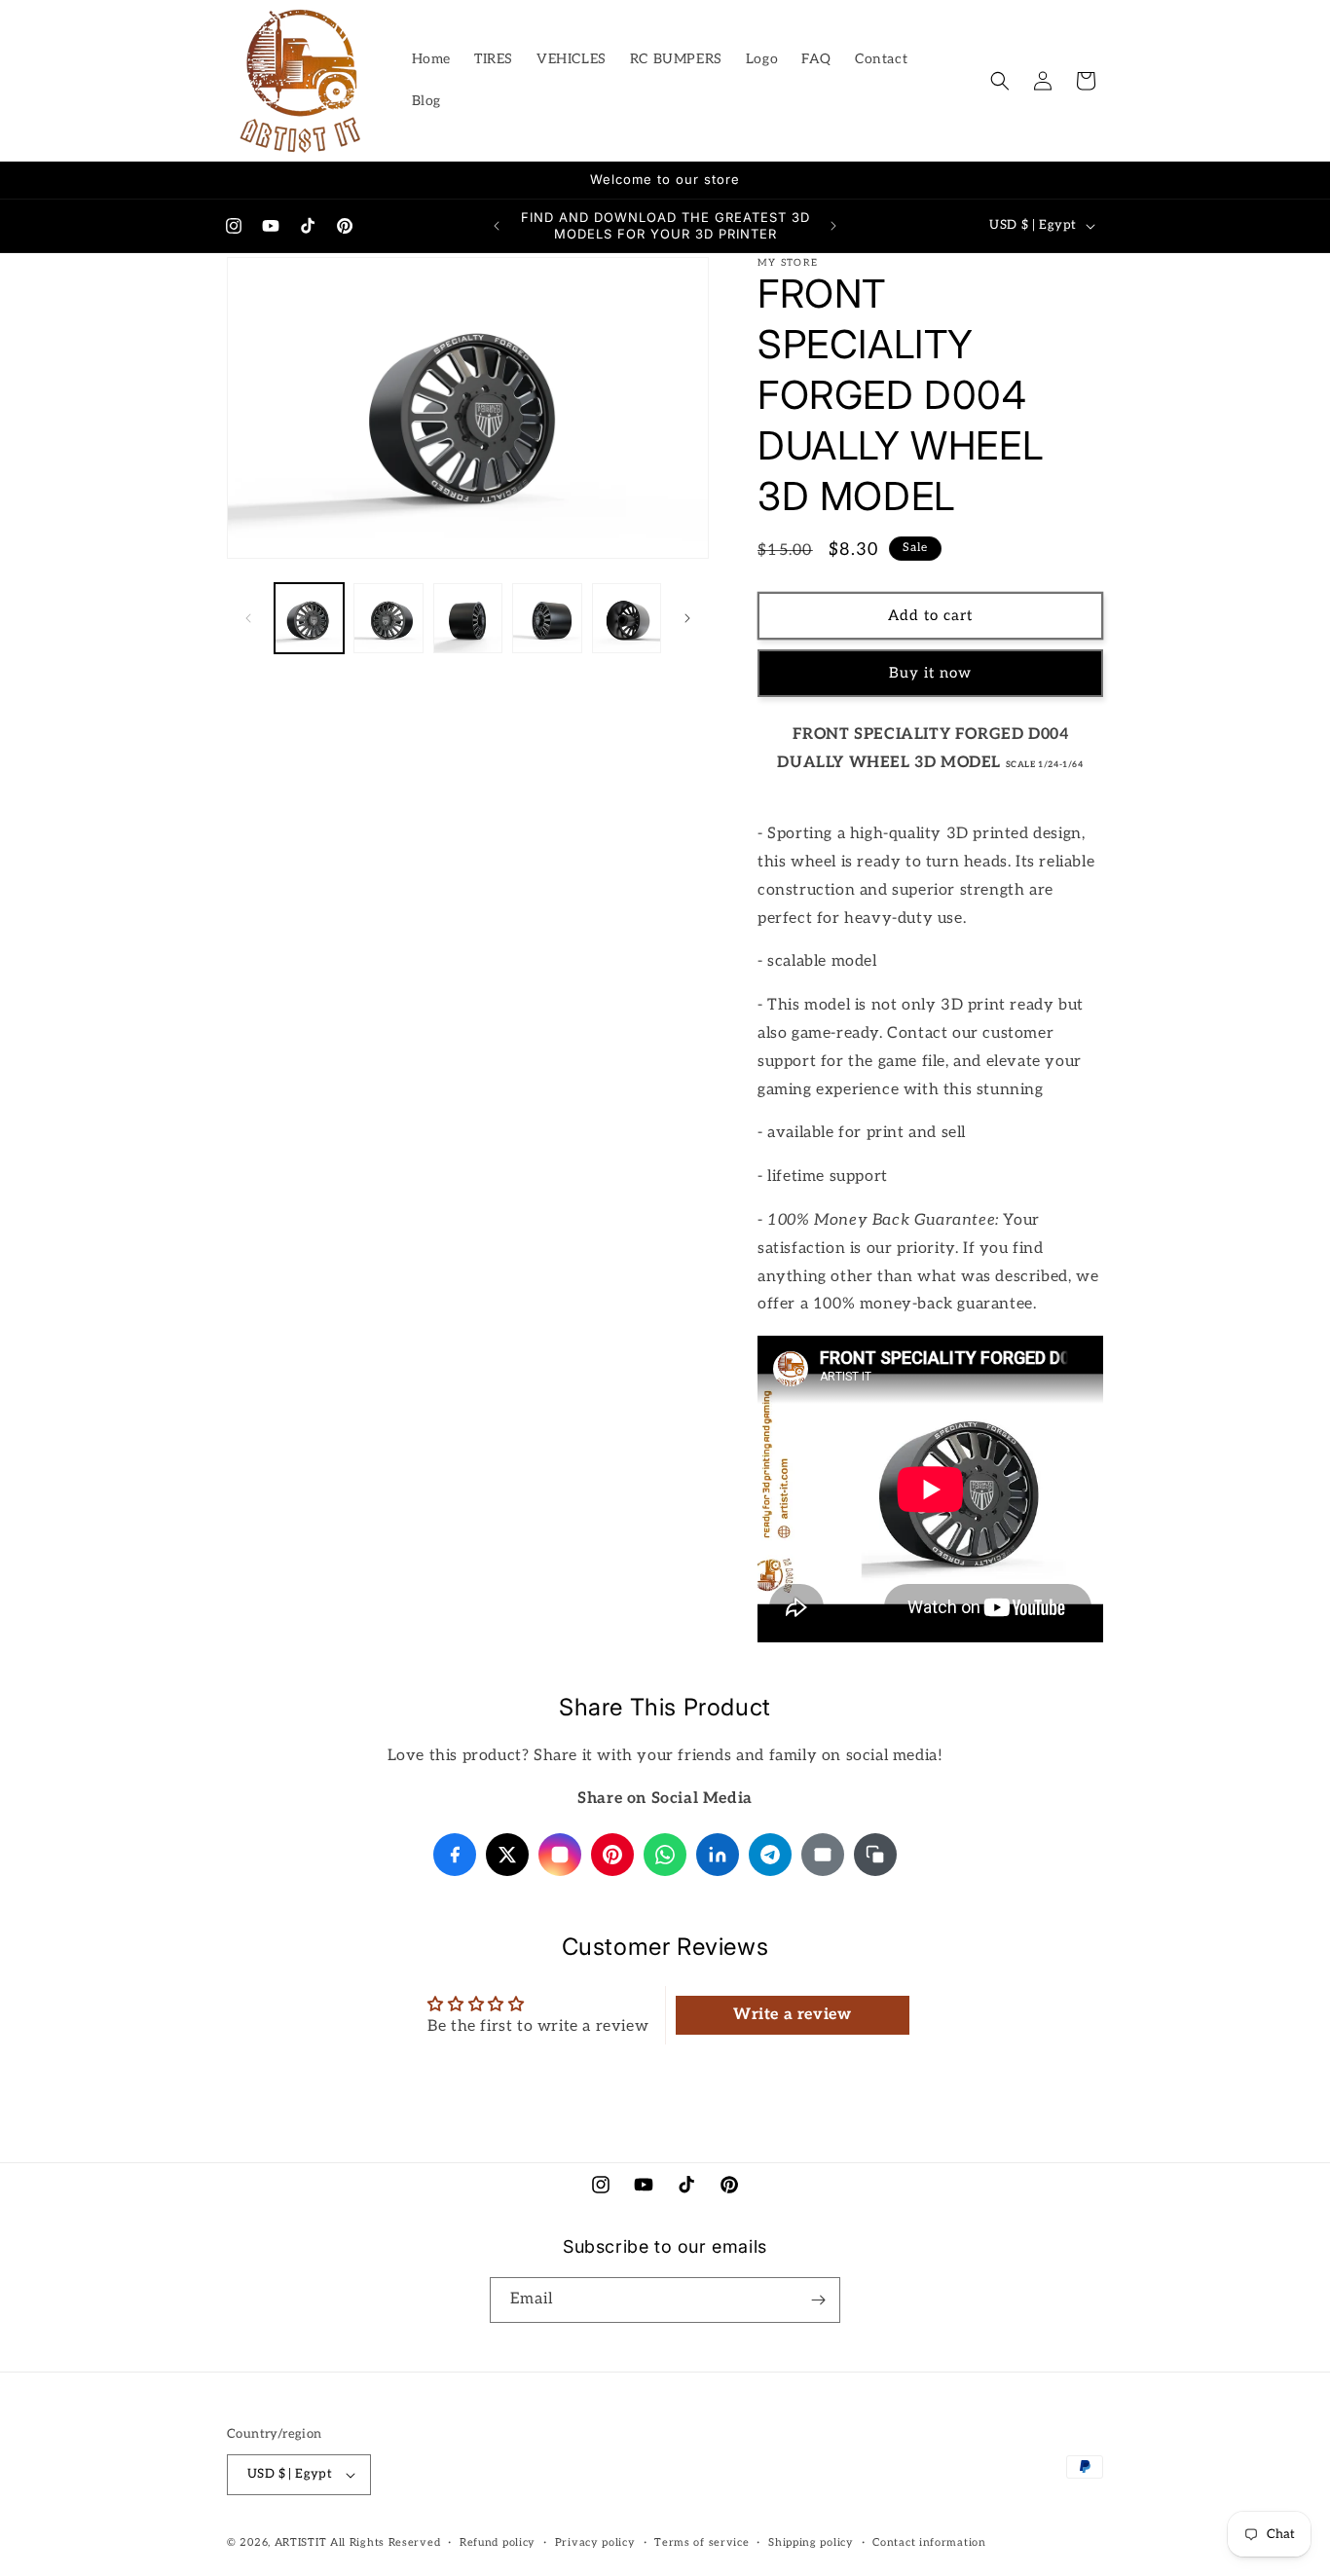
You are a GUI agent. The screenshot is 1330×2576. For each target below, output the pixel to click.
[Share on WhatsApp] (665, 1855)
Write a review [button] (792, 2016)
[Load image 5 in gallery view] (627, 618)
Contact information (929, 2541)
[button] (1000, 81)
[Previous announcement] (497, 226)
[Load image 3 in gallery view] (468, 618)
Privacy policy (595, 2541)
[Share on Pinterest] (612, 1855)
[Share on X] (507, 1855)
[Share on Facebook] (455, 1855)
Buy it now (930, 674)
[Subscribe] (818, 2300)
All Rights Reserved (385, 2542)
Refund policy (498, 2541)
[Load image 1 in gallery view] (309, 618)
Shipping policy (811, 2541)
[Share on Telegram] (770, 1855)
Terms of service (702, 2541)
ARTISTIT (301, 2542)
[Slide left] (248, 618)
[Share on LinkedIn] (718, 1855)
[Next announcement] (833, 226)
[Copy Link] (875, 1855)
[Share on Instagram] (560, 1855)
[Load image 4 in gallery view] (547, 618)
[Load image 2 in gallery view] (388, 618)
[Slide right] (687, 618)
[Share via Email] (823, 1855)
